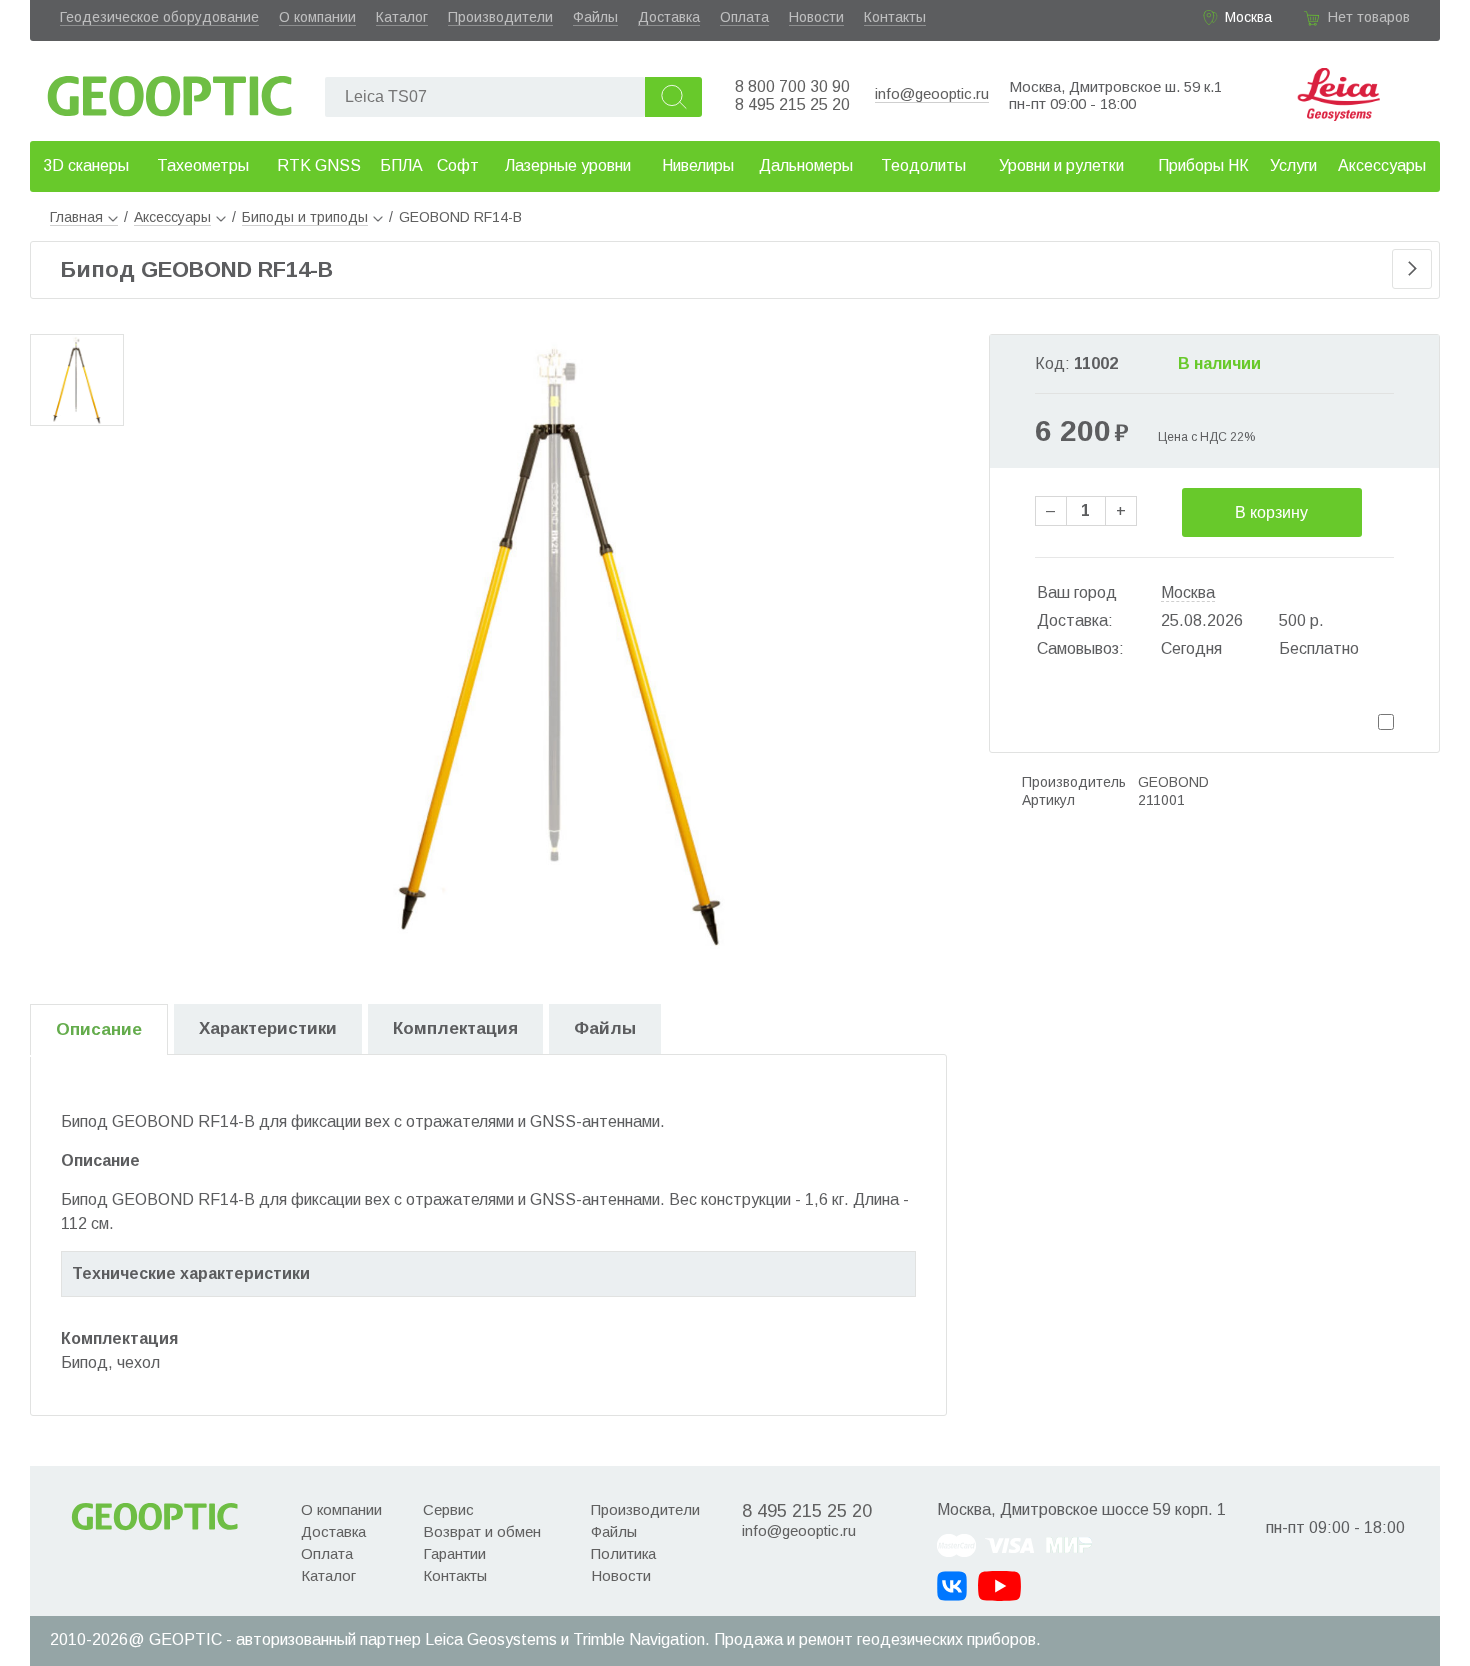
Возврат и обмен (482, 1531)
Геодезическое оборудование (159, 17)
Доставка (669, 17)
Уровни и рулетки (1061, 165)
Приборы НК (1203, 165)
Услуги (1293, 165)
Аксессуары (1382, 165)
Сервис (448, 1509)
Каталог (402, 17)
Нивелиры (698, 165)
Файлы (595, 17)
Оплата (744, 17)
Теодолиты (923, 165)
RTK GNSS (319, 165)
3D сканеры (86, 165)
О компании (317, 17)
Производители (500, 17)
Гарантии (454, 1553)
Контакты (895, 17)
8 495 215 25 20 (792, 104)
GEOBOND (1173, 782)
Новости (816, 17)
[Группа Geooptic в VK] (952, 1586)
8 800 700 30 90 (792, 86)
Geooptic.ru (170, 90)
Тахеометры (203, 165)
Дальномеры (806, 165)
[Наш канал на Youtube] (999, 1586)
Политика (623, 1553)
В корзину (1271, 512)
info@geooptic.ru (932, 93)
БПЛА (401, 165)
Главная (76, 217)
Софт (458, 165)
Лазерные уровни (568, 165)
